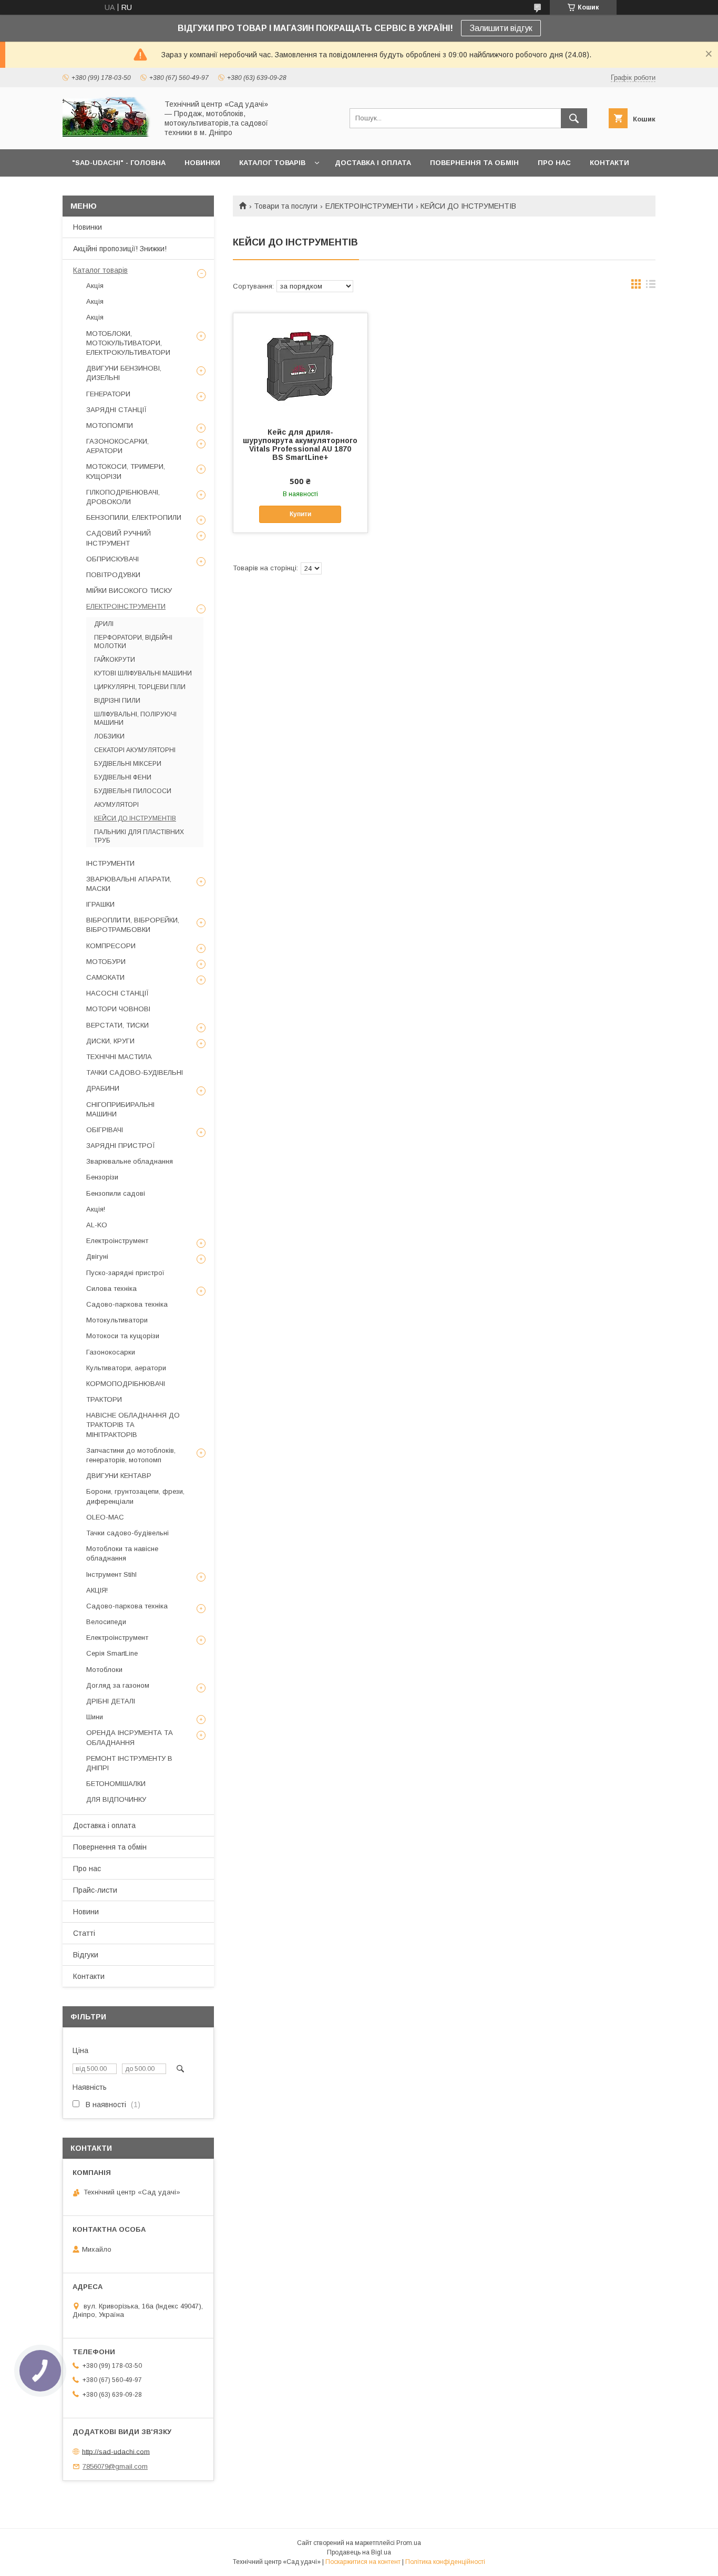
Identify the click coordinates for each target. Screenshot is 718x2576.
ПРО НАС (554, 163)
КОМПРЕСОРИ (111, 946)
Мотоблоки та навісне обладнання (122, 1553)
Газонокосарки (111, 1352)
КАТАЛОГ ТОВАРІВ (272, 163)
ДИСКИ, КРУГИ (110, 1041)
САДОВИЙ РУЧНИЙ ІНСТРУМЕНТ (119, 538)
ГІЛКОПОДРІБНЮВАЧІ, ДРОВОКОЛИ (123, 497)
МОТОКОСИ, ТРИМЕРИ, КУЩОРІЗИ (126, 471)
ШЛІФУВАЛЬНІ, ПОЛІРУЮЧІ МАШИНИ (135, 719)
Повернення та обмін (110, 1847)
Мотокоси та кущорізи (123, 1336)
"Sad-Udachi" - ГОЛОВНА (119, 163)
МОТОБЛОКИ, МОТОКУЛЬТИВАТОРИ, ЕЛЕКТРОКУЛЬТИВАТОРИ (128, 343)
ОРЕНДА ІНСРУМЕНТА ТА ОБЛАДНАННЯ (130, 1737)
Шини (95, 1717)
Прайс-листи (95, 1890)
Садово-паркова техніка (127, 1304)
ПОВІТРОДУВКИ (113, 575)
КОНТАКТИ (609, 163)
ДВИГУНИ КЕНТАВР (119, 1476)
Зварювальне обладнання (130, 1161)
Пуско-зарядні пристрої (125, 1273)
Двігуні (97, 1256)
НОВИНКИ (202, 163)
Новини (86, 1912)
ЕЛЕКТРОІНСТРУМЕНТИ (369, 206)
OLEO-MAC (105, 1517)
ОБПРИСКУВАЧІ (112, 559)
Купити (300, 514)
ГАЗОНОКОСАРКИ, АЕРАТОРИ (117, 446)
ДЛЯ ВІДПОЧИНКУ (116, 1799)
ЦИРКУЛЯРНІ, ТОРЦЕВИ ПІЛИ (140, 687)
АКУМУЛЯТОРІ (116, 805)
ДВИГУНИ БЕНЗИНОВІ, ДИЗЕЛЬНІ (124, 373)
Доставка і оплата (104, 1825)
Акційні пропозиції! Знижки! (120, 249)
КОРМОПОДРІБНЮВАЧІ (126, 1384)
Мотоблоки (104, 1670)
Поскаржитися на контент (363, 2562)
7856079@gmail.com (115, 2466)
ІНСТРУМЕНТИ (110, 863)
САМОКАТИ (105, 977)
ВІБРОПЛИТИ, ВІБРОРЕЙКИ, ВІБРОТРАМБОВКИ (133, 925)
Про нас (87, 1869)
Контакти (89, 1976)
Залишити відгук (501, 28)
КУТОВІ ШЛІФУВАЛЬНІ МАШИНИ (143, 673)
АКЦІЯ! (97, 1590)
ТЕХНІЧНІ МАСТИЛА (119, 1057)
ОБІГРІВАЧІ (105, 1130)
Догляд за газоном (118, 1685)
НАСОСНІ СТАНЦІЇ (117, 993)
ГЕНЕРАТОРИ (108, 394)
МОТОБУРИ (106, 962)
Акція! (96, 1209)
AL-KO (97, 1225)
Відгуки (86, 1955)
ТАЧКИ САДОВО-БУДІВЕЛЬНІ (135, 1073)
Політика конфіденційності (445, 2562)
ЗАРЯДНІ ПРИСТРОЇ (121, 1146)
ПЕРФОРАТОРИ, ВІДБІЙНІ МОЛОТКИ (133, 642)
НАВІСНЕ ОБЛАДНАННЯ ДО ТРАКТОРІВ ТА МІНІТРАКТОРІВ (133, 1425)
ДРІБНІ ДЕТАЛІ (111, 1701)
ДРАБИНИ (103, 1088)
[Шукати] (574, 118)
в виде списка (651, 286)
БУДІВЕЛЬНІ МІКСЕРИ (128, 764)
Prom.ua (409, 2543)
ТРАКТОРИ (104, 1399)
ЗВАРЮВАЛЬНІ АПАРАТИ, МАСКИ (129, 884)
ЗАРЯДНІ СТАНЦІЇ (116, 410)
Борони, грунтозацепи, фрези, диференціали (135, 1496)
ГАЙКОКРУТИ (115, 660)
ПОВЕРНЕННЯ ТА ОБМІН (474, 163)
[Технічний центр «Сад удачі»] (107, 136)
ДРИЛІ (104, 624)
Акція (95, 286)
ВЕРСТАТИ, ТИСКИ (117, 1025)
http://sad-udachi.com (116, 2451)
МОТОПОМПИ (110, 425)
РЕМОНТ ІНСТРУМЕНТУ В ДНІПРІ (129, 1763)
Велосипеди (106, 1622)
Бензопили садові (116, 1193)
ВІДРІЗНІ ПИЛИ (117, 701)
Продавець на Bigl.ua (359, 2552)
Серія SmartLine (112, 1653)
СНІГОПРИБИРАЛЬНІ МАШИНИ (120, 1109)
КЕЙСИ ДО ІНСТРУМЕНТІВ (135, 818)
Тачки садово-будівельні (127, 1533)
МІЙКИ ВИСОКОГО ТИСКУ (129, 591)
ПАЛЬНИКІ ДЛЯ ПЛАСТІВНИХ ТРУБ (139, 836)
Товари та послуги (286, 206)
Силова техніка (111, 1289)
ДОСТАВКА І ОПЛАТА (373, 163)
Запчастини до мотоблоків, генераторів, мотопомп (131, 1455)
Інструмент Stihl (111, 1574)
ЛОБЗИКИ (109, 736)
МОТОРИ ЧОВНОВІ (118, 1009)
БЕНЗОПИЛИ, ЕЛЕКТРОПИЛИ (134, 517)
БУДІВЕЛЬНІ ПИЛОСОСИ (133, 791)
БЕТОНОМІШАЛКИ (116, 1784)
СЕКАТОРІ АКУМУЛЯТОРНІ (135, 750)
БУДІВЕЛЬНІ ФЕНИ (123, 777)
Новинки (88, 227)
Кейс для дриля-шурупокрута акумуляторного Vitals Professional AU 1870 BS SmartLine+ (300, 445)
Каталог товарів (100, 270)
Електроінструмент (117, 1241)
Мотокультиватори (117, 1320)
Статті (84, 1933)
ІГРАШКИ (100, 904)
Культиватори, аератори (126, 1368)
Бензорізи (102, 1177)
